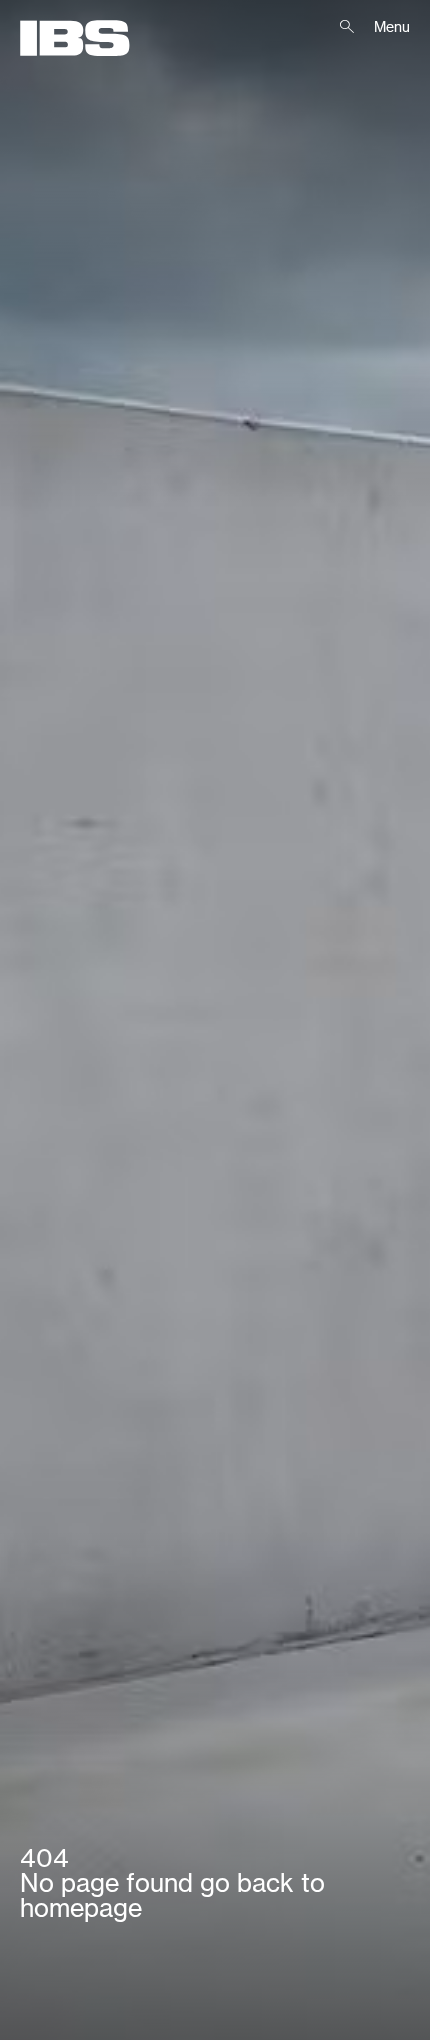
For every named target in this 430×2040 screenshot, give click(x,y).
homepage (81, 1907)
